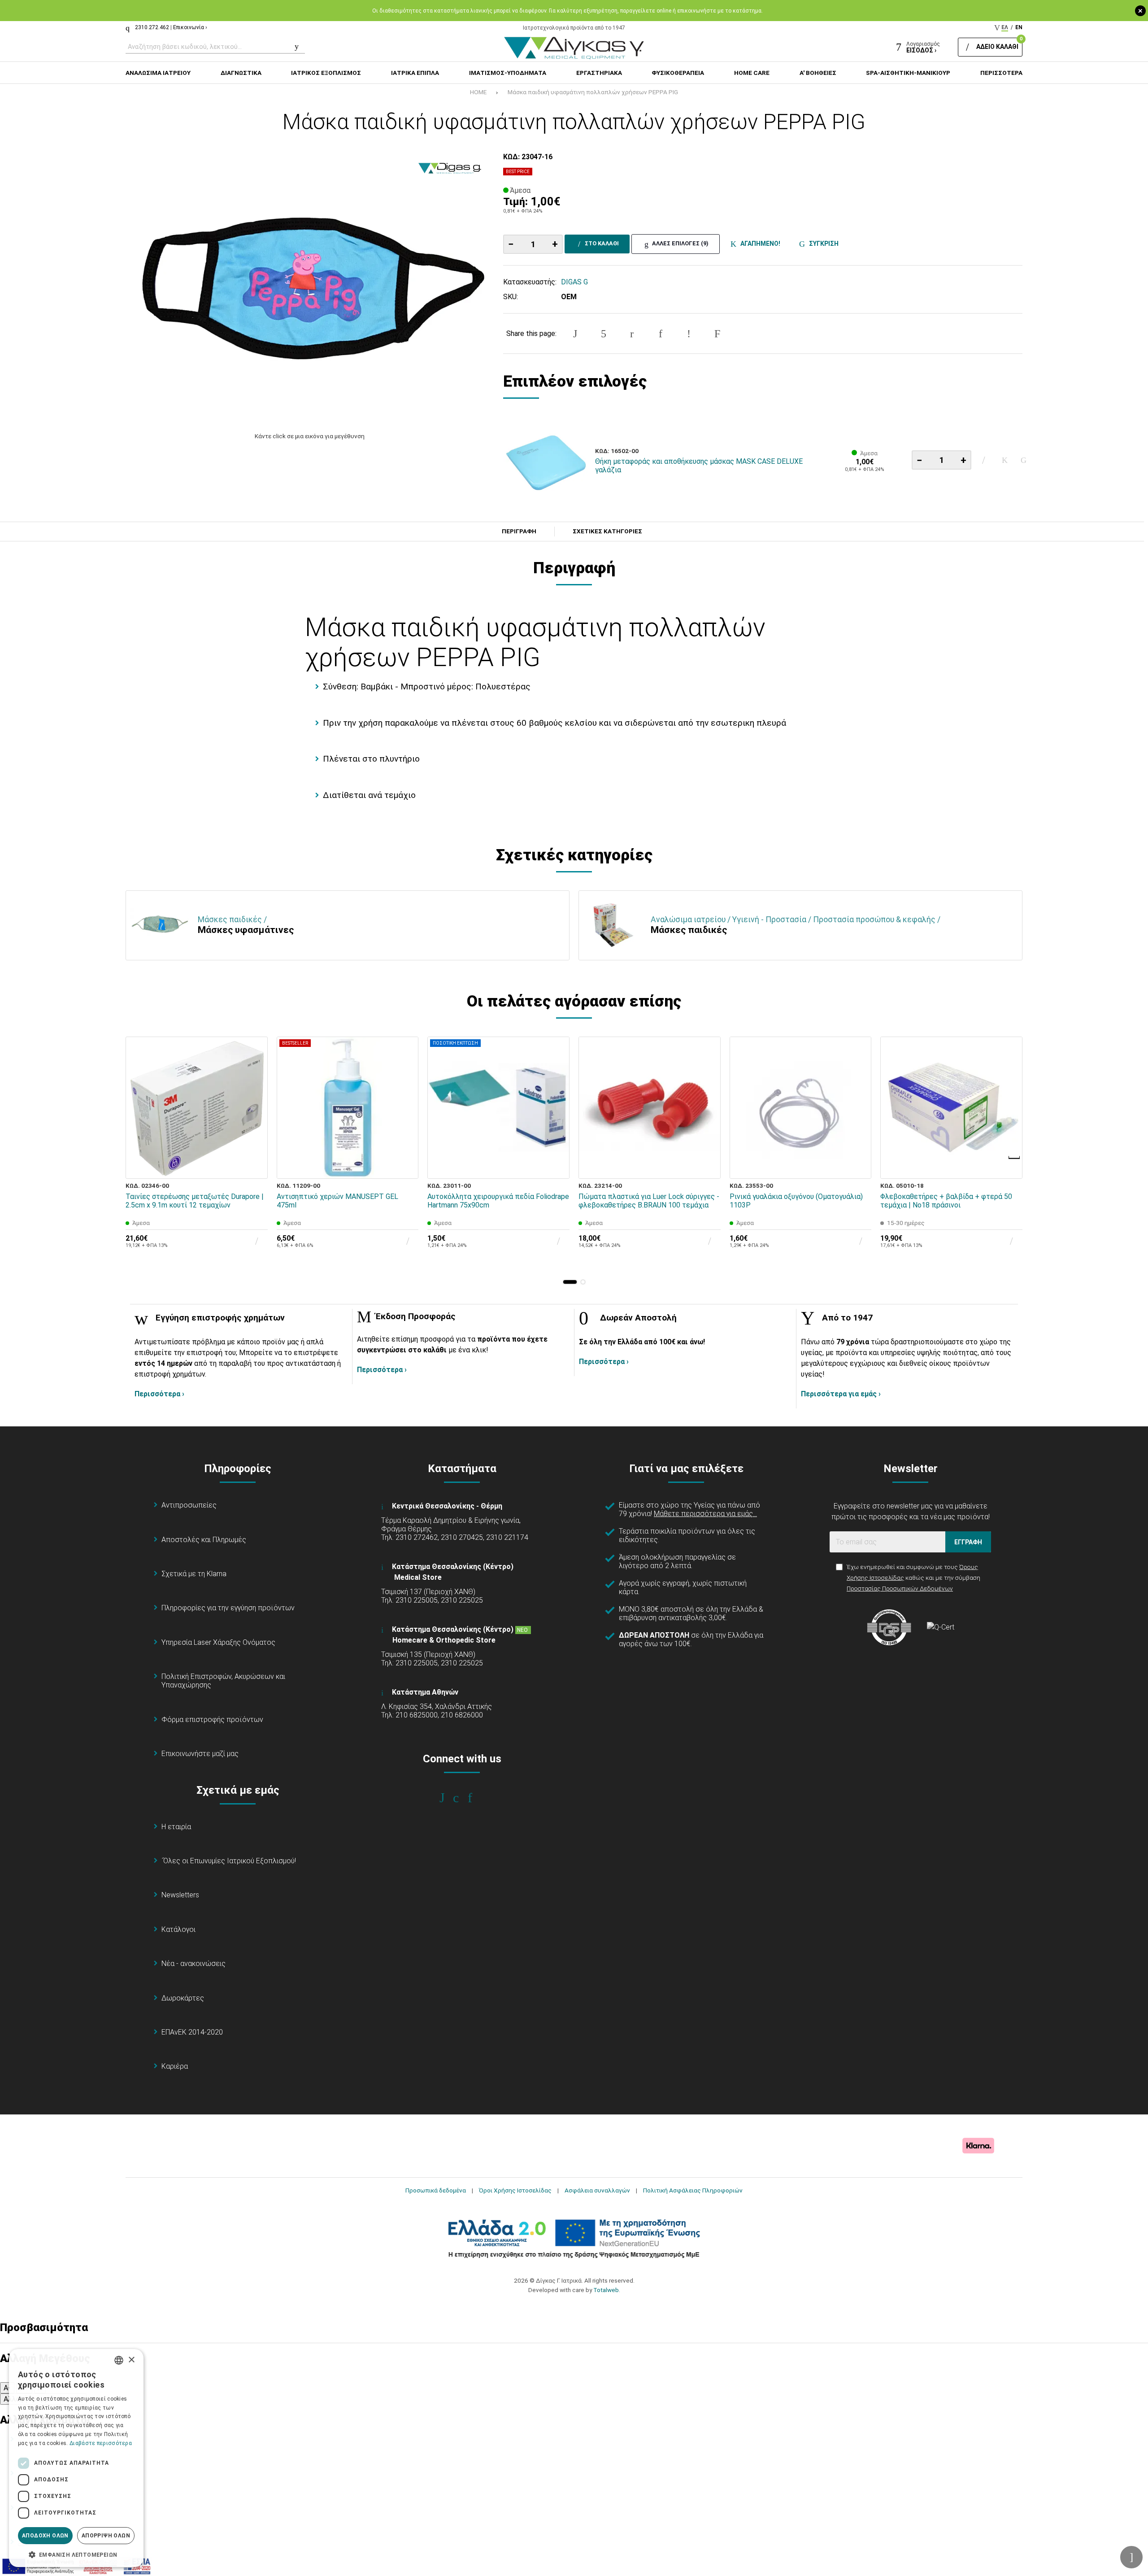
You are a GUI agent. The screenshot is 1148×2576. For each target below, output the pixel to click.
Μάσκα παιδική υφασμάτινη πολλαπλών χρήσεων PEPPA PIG (593, 92)
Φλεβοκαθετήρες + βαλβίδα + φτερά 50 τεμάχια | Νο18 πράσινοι (946, 1201)
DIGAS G (574, 282)
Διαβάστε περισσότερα (101, 2443)
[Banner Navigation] (1015, 1158)
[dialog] (76, 2458)
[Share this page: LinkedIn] (661, 334)
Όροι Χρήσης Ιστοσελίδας (515, 2190)
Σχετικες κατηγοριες (607, 532)
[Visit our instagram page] (462, 1798)
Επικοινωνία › (190, 27)
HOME (478, 92)
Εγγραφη (968, 1542)
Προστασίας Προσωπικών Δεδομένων (900, 1588)
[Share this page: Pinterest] (632, 334)
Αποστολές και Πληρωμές (204, 1540)
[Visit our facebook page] (448, 1798)
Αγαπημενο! (759, 244)
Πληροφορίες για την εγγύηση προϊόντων (228, 1608)
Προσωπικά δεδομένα (436, 2190)
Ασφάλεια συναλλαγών (597, 2190)
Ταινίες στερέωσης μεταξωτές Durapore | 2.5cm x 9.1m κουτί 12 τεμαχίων (195, 1201)
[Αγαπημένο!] (1005, 460)
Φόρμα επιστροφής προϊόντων (212, 1720)
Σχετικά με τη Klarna (194, 1574)
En (1019, 27)
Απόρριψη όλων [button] (106, 2536)
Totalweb (606, 2290)
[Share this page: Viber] (689, 334)
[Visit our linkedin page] (476, 1798)
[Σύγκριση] (1024, 460)
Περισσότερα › (159, 1394)
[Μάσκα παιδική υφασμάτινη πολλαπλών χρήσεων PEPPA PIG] (310, 287)
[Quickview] (255, 1125)
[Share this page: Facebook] (575, 334)
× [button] (131, 2360)
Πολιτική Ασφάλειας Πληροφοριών (693, 2190)
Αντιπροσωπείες (189, 1505)
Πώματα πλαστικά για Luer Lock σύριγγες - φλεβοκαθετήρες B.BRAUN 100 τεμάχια (649, 1201)
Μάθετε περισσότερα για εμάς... (705, 1514)
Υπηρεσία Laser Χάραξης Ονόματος (218, 1642)
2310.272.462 (152, 27)
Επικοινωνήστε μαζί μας (200, 1754)
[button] (570, 1282)
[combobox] (119, 2360)
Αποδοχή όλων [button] (45, 2536)
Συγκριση (822, 244)
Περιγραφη (519, 532)
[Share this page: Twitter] (604, 334)
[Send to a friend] (717, 334)
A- (7, 2388)
